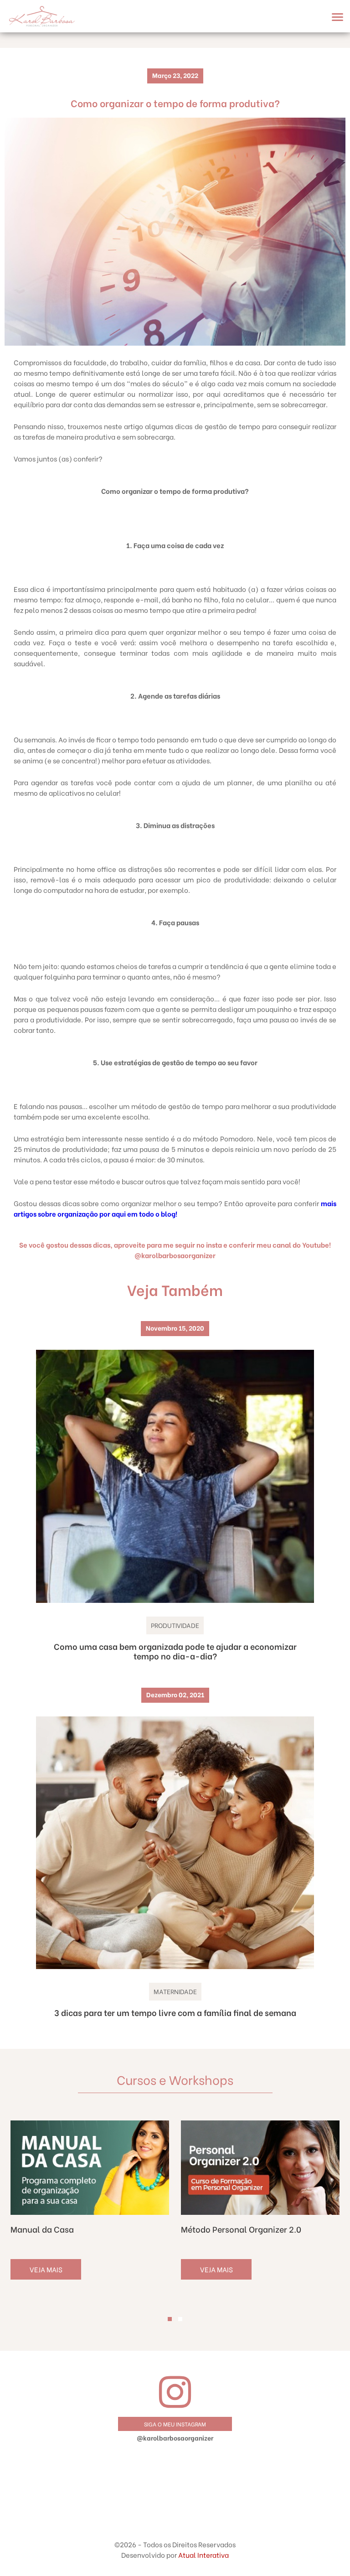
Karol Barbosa (42, 16)
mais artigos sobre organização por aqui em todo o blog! (175, 1208)
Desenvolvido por (175, 2555)
